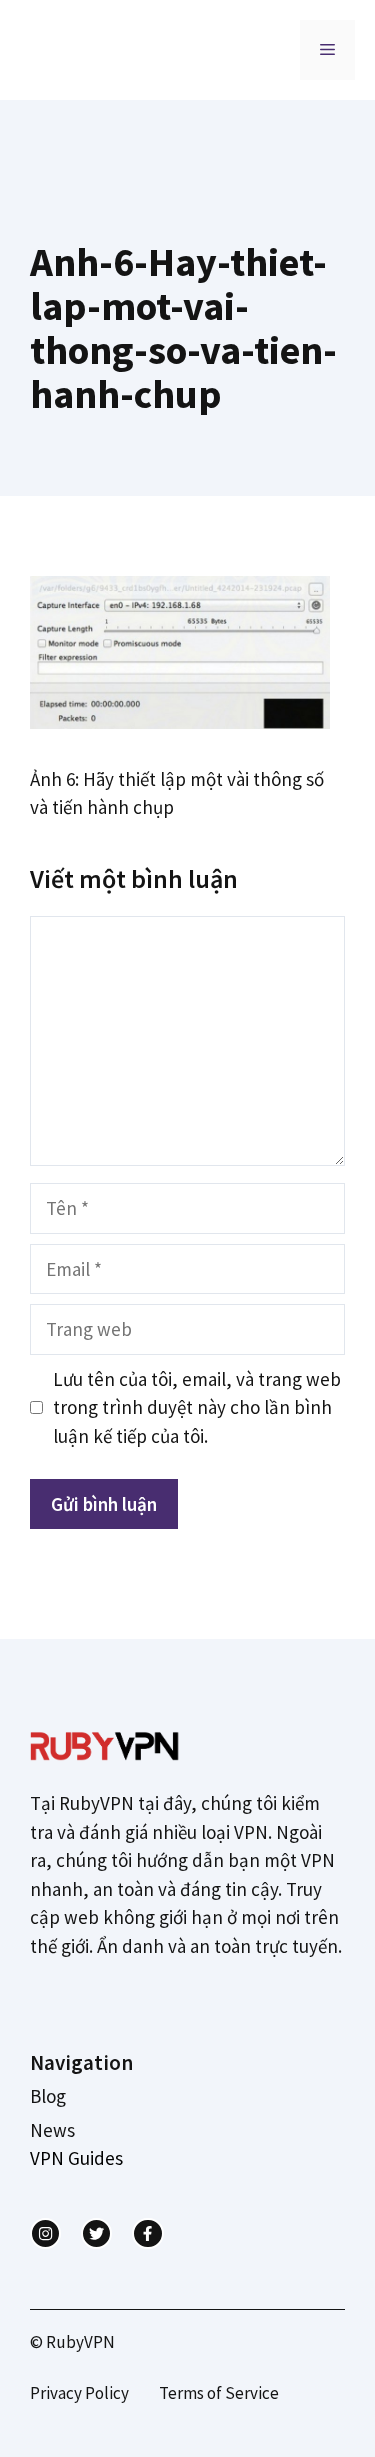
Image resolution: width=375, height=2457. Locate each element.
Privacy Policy (79, 2393)
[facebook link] (147, 2233)
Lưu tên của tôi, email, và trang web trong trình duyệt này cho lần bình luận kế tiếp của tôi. (197, 1407)
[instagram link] (45, 2233)
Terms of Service (219, 2393)
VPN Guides (76, 2158)
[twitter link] (96, 2233)
